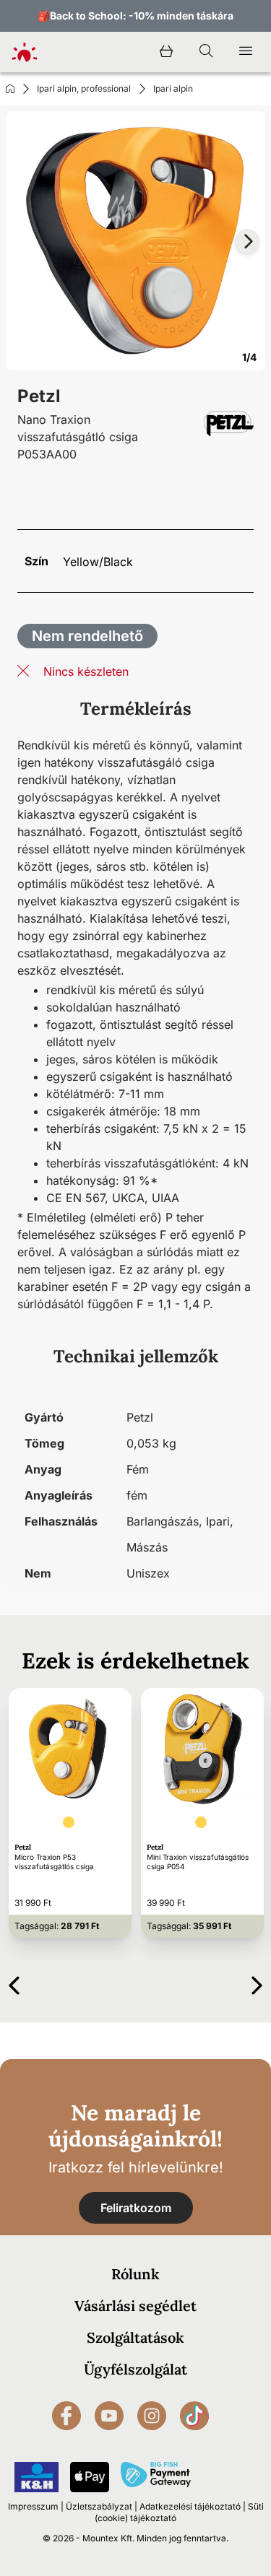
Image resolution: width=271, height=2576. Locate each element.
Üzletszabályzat (99, 2506)
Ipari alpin (173, 88)
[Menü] (246, 52)
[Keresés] (206, 52)
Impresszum (33, 2506)
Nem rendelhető (87, 636)
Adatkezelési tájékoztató (190, 2506)
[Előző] (14, 1983)
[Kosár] (166, 52)
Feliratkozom (136, 2208)
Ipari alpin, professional (84, 88)
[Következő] (257, 1983)
